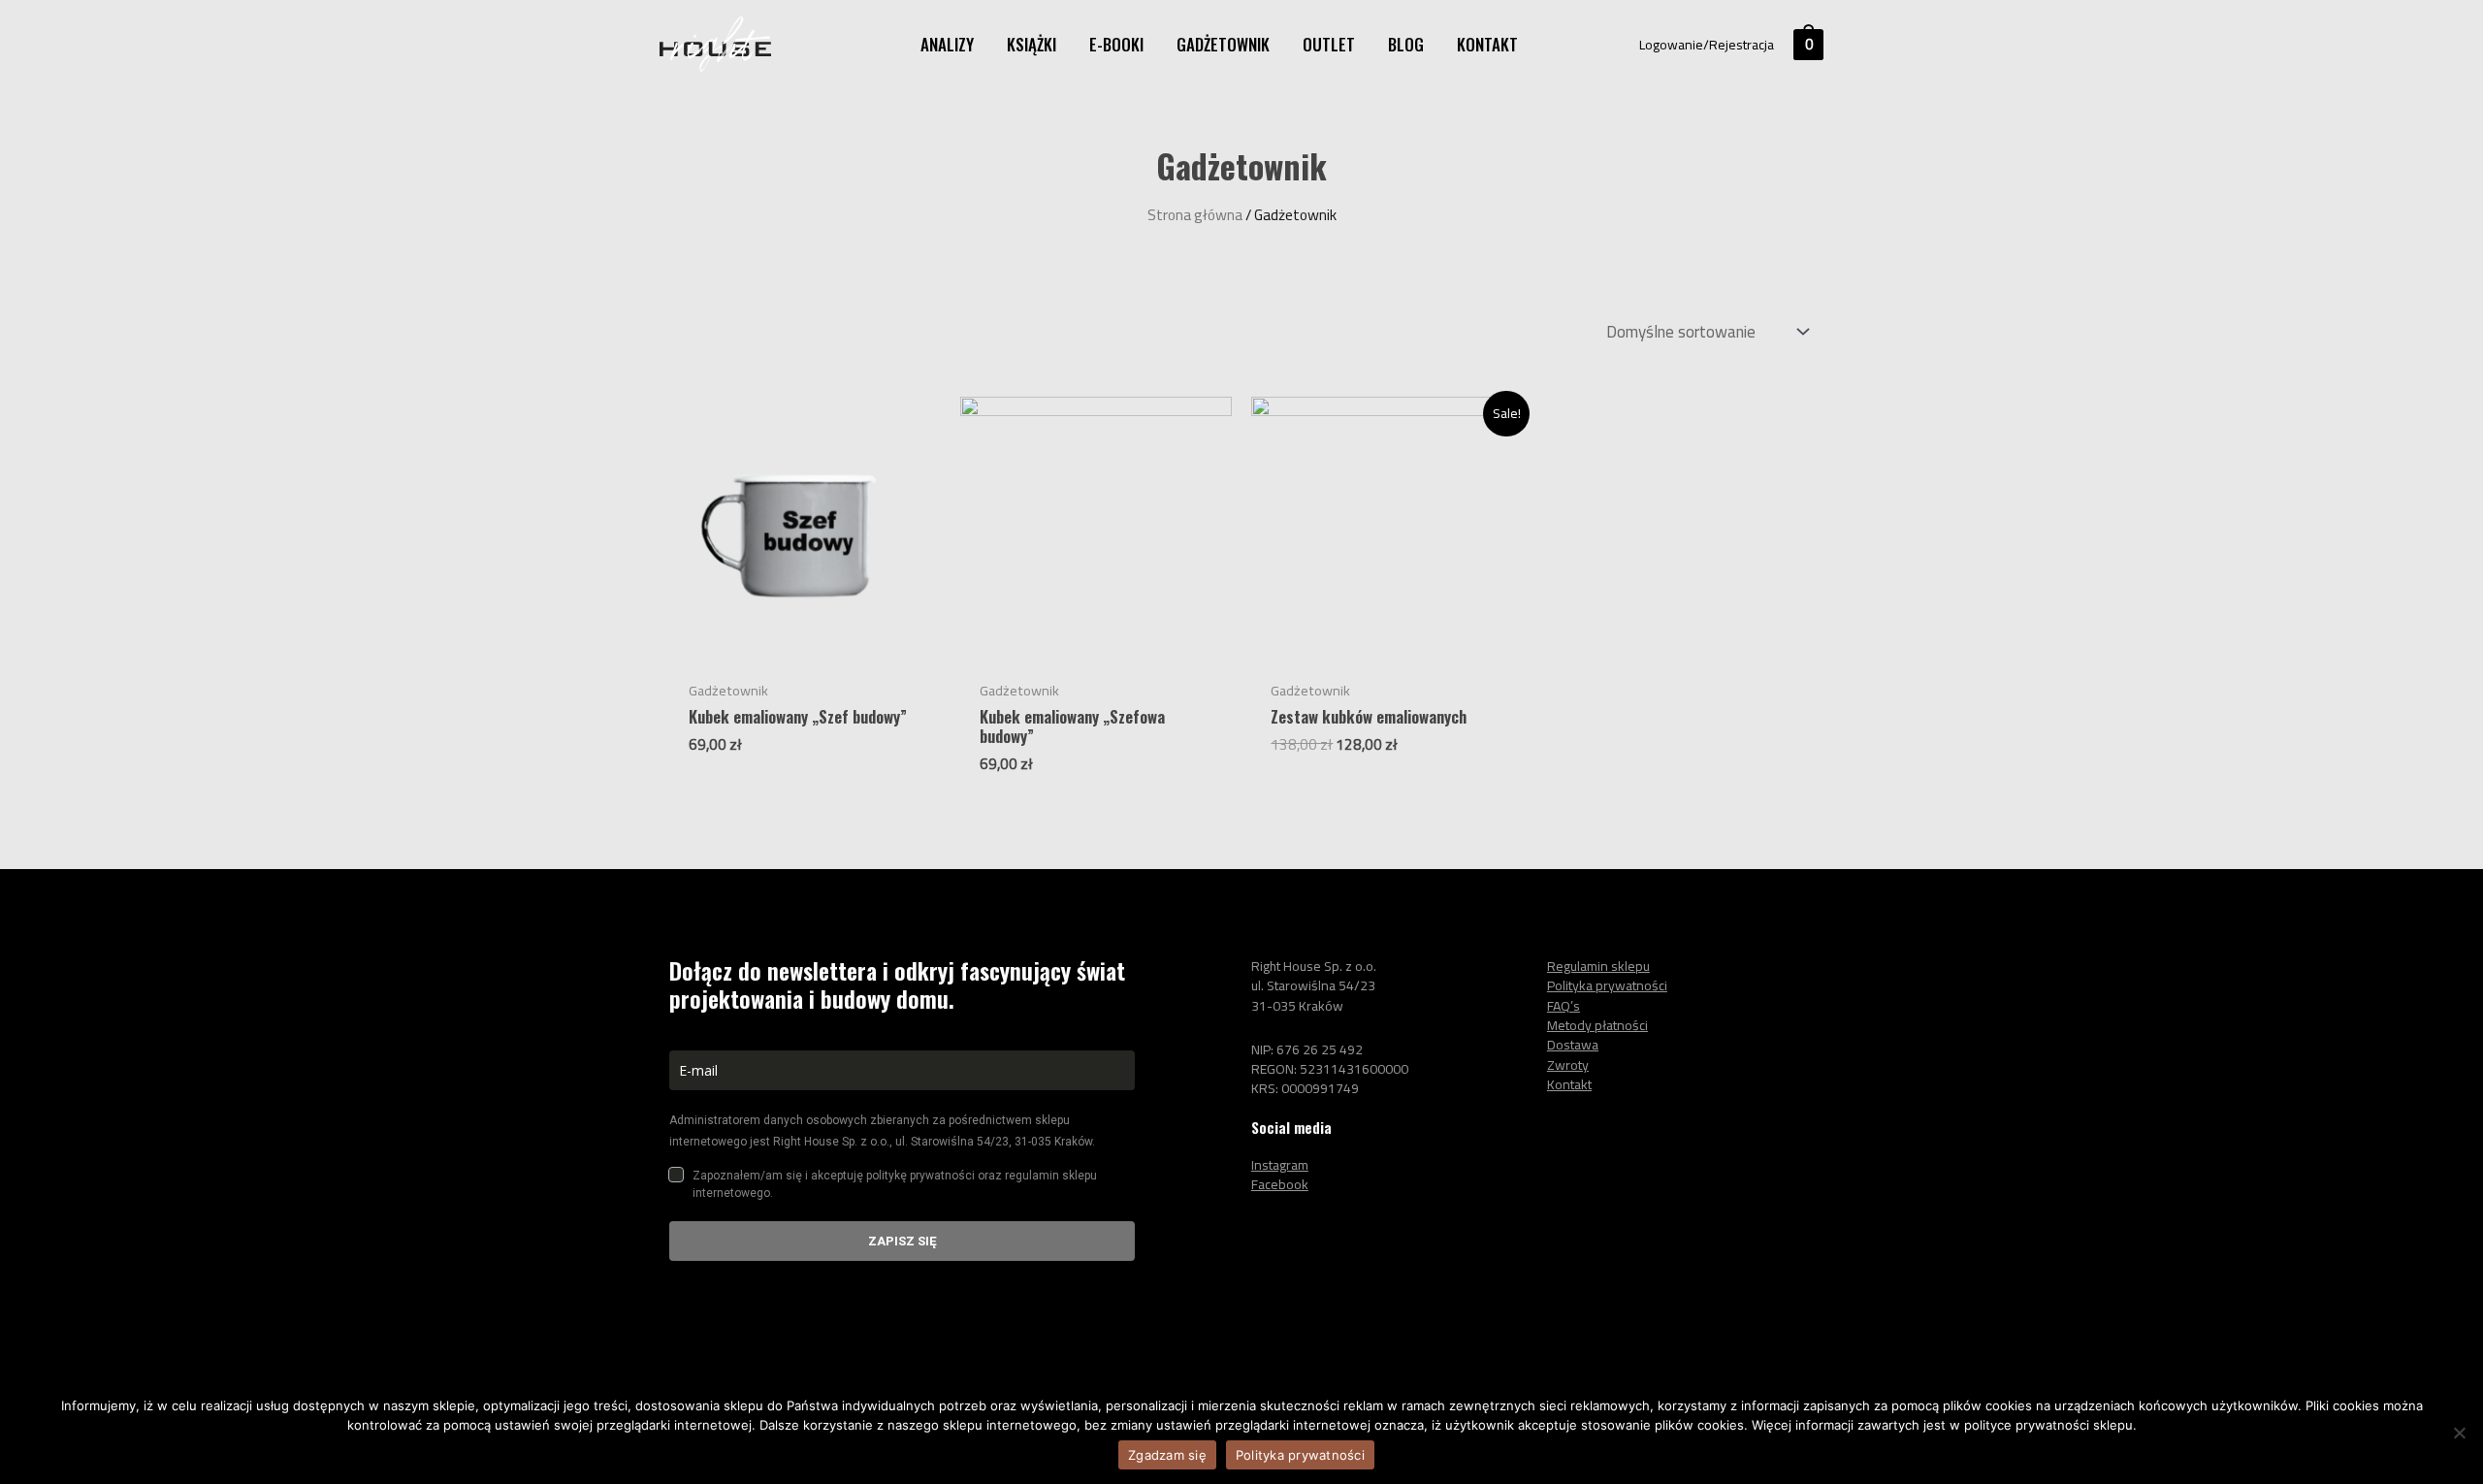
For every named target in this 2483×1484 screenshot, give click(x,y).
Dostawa (1573, 1045)
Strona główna (1195, 215)
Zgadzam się (1167, 1455)
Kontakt (1487, 44)
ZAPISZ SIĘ (903, 1241)
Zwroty (1568, 1065)
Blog (1406, 44)
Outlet (1329, 44)
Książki (1032, 44)
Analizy (947, 44)
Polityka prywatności (1300, 1455)
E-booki (1116, 44)
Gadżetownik (1223, 44)
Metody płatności (1597, 1025)
